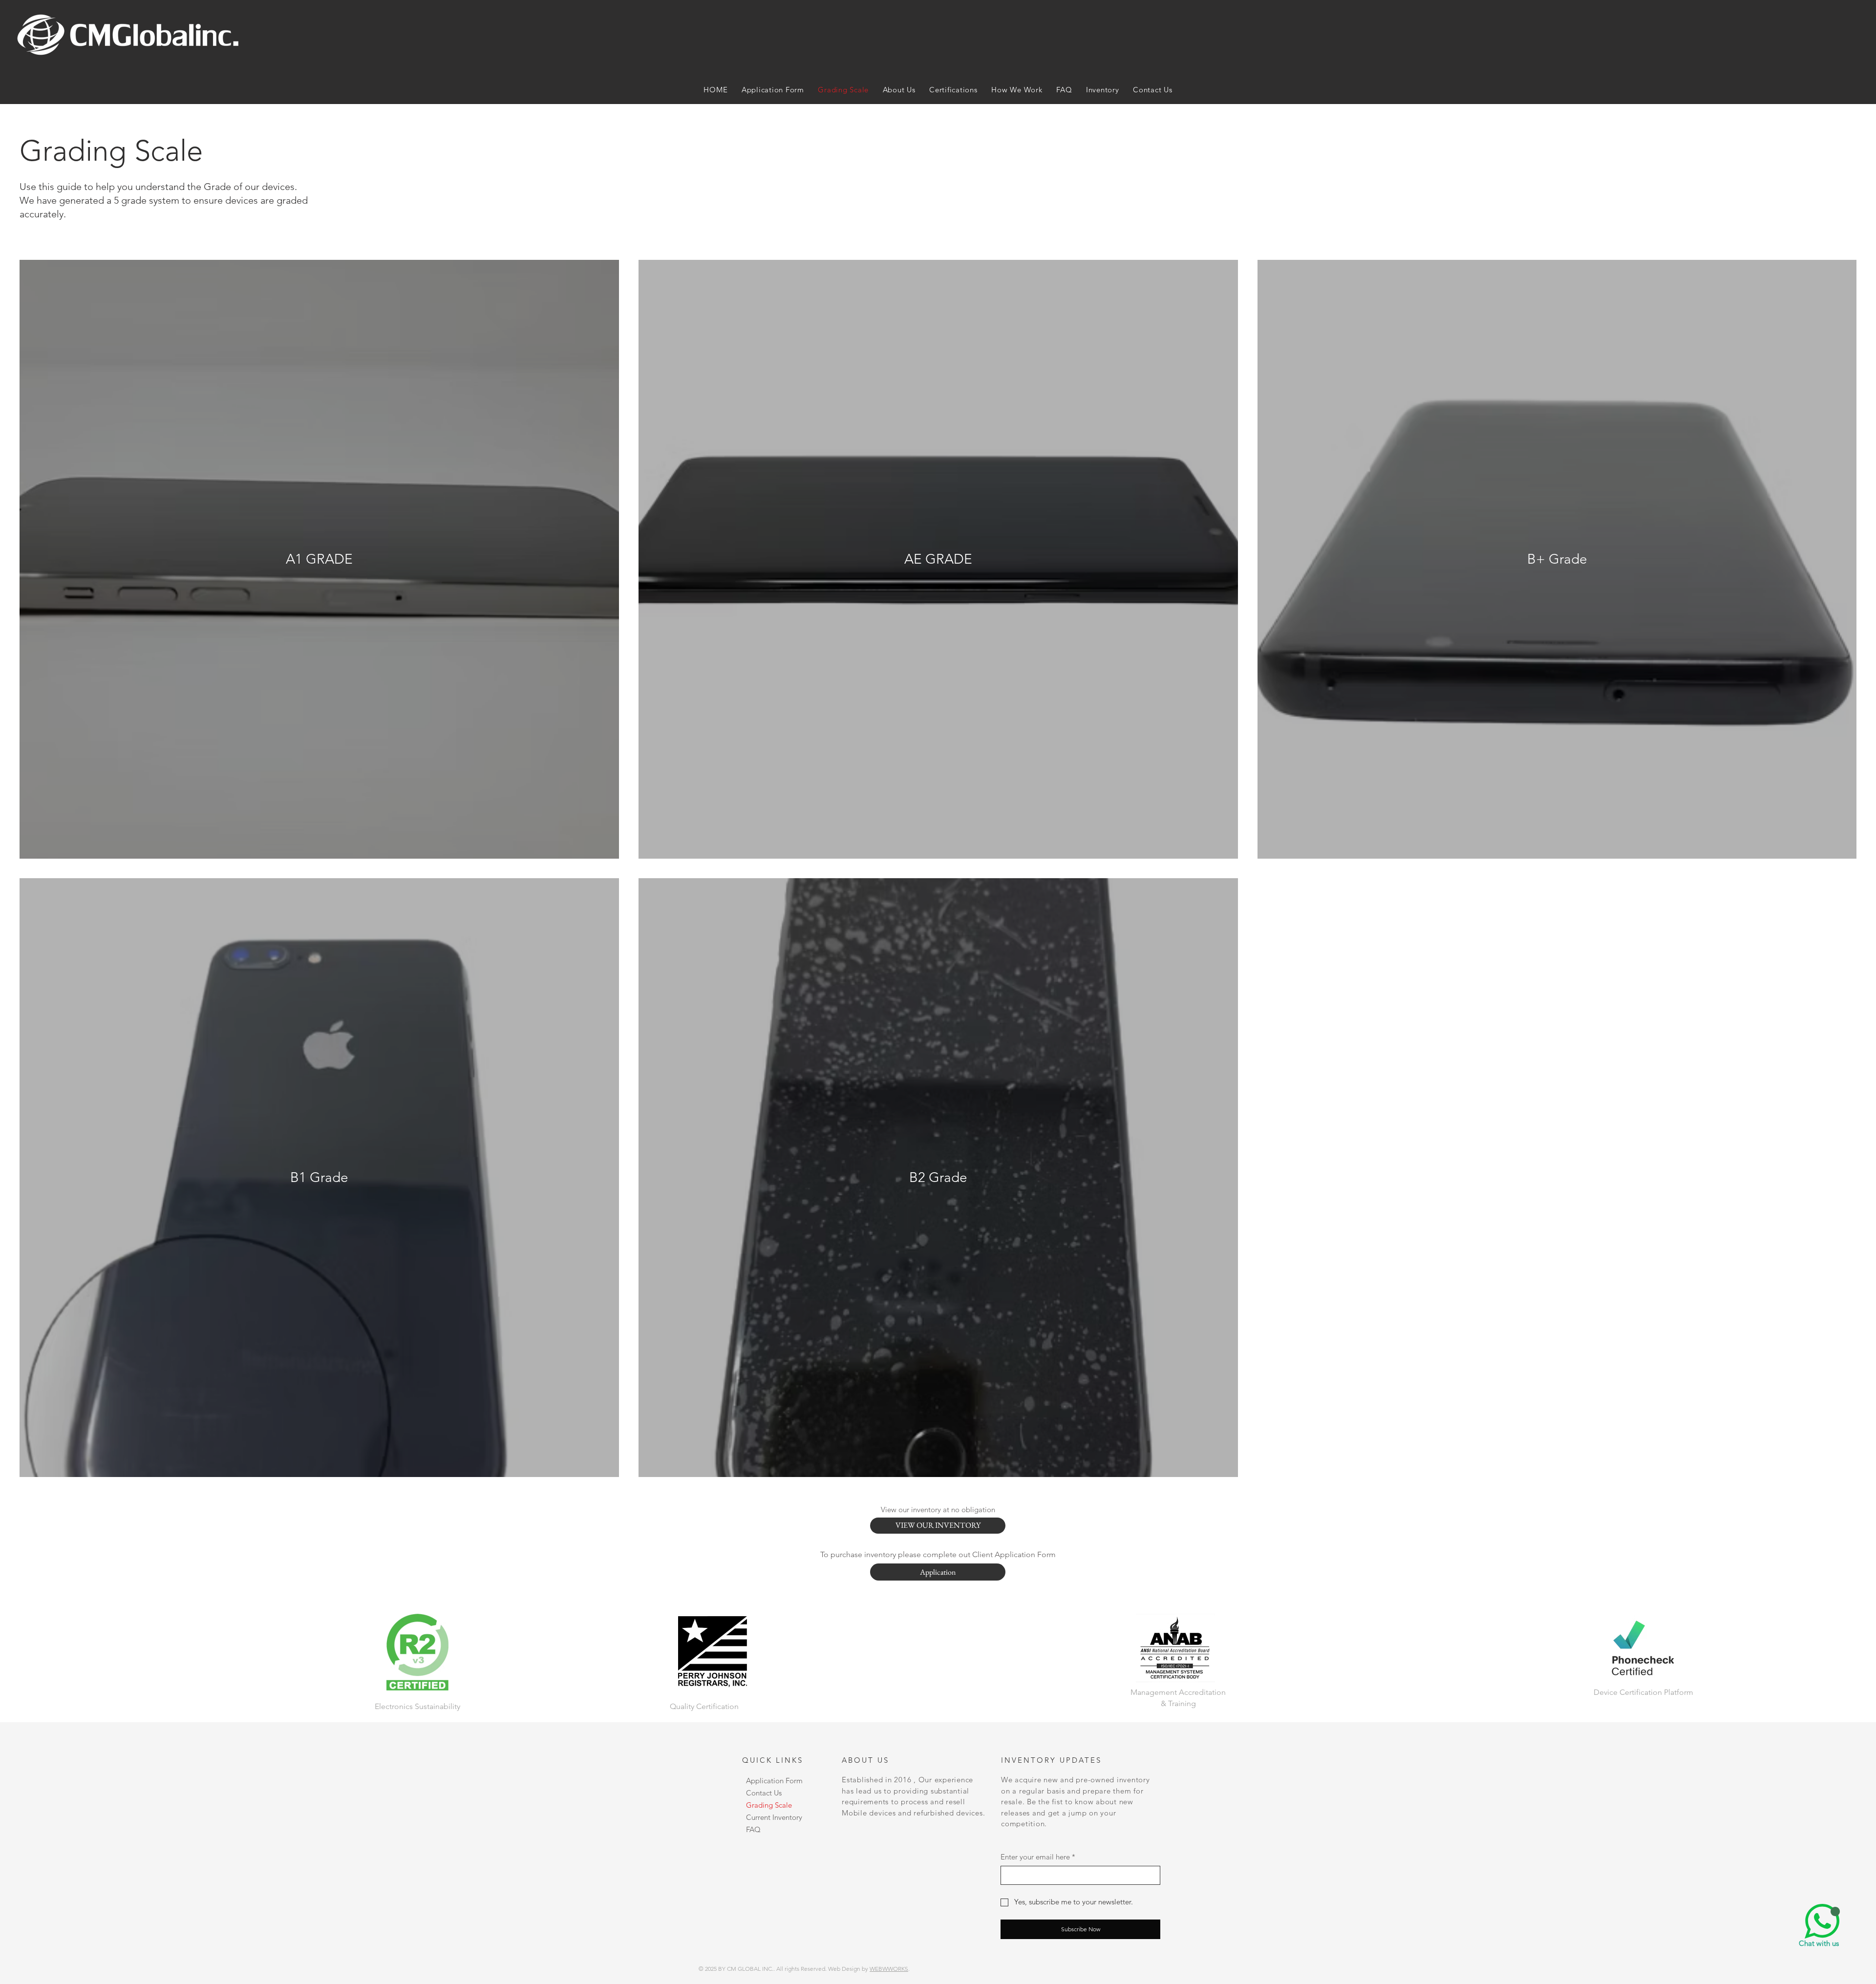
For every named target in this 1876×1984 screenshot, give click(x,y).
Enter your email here (1038, 1857)
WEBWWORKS (889, 1969)
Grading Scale (769, 1805)
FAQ (753, 1829)
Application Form (774, 1781)
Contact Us (764, 1793)
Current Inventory (774, 1817)
